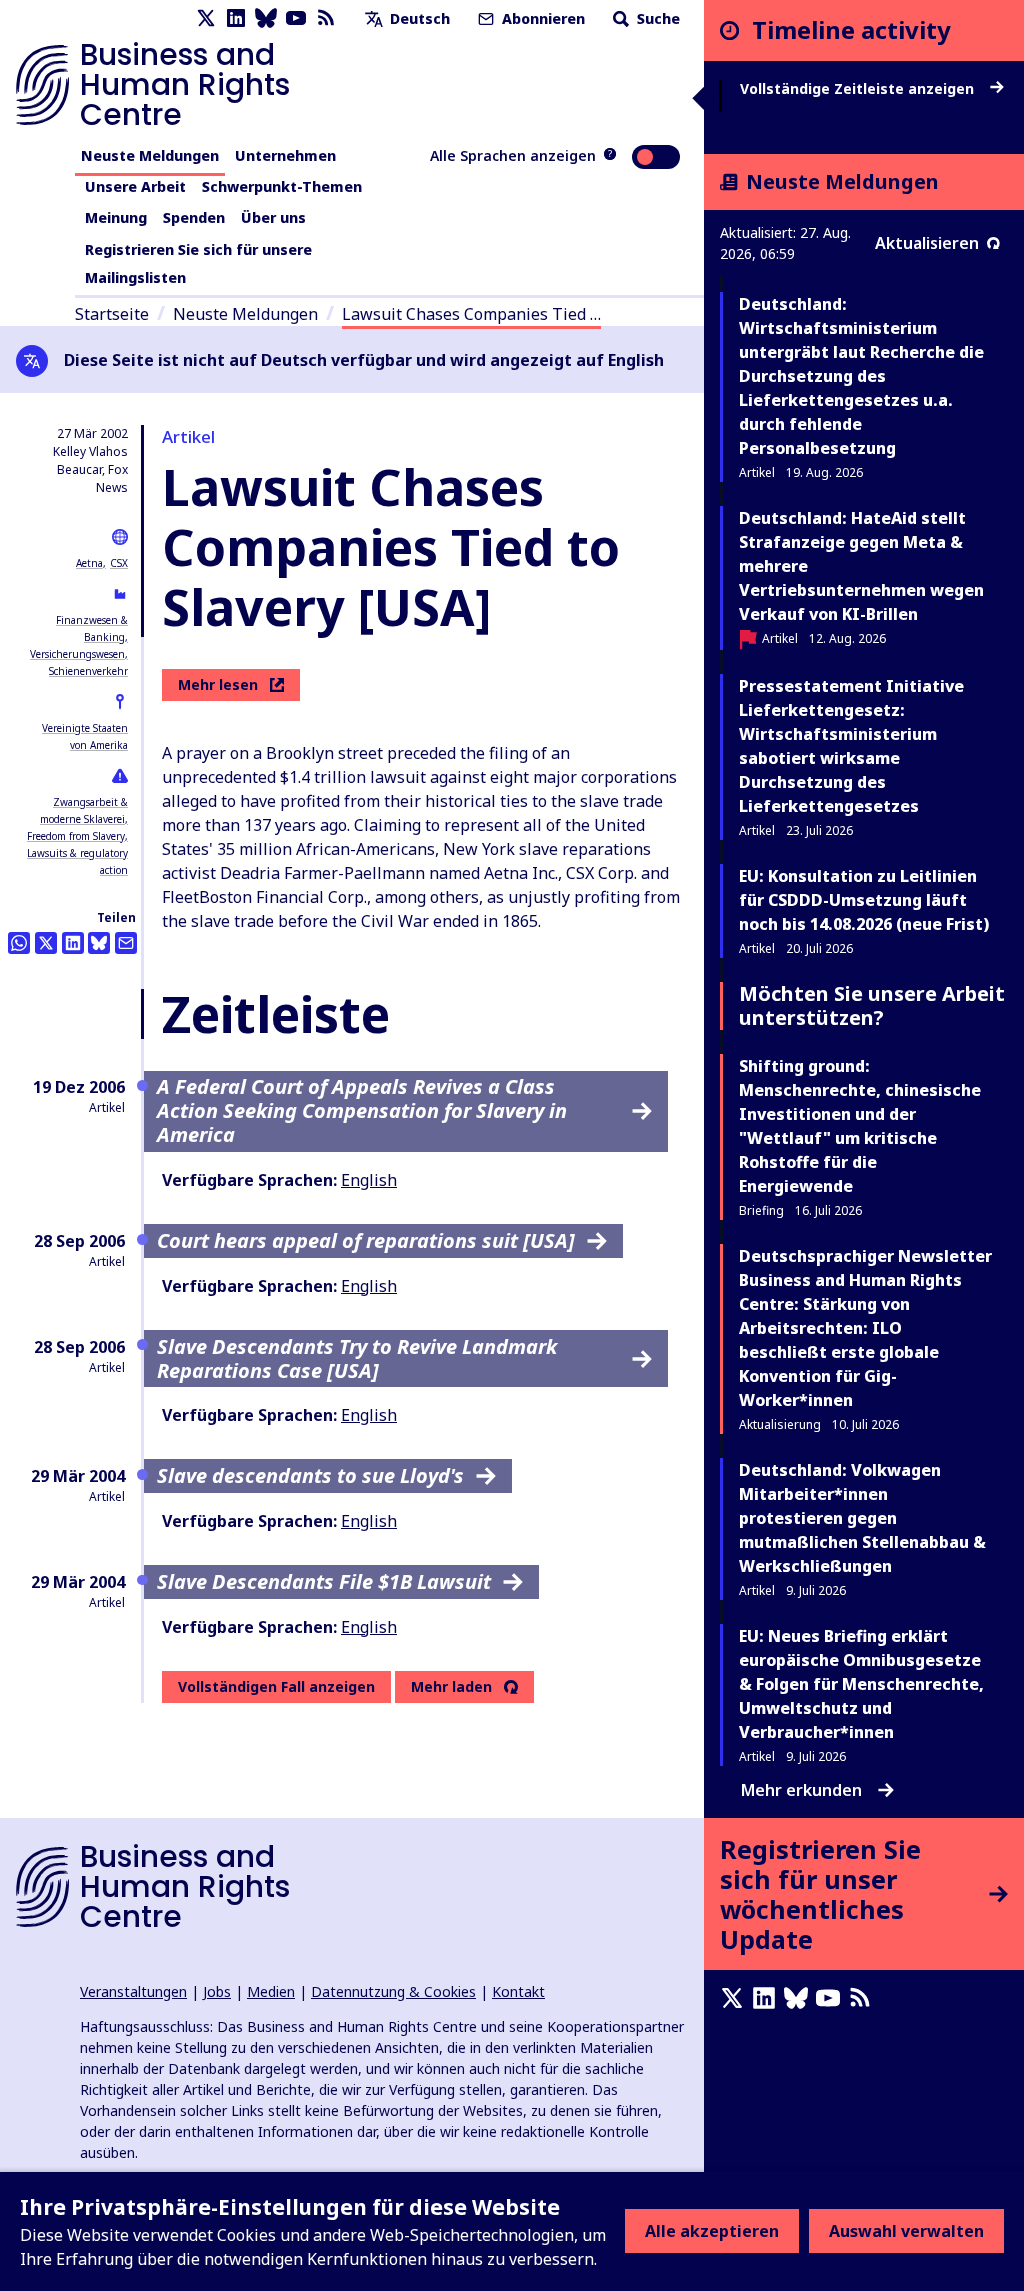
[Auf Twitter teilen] (46, 943)
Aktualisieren (927, 243)
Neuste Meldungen (150, 155)
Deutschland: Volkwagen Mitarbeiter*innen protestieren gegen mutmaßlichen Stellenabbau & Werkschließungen (862, 1518)
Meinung (116, 217)
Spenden (194, 217)
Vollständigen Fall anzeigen (276, 1686)
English (369, 1180)
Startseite (112, 314)
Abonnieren (541, 18)
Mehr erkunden (801, 1790)
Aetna (89, 563)
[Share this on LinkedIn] (73, 943)
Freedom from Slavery (76, 836)
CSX (119, 563)
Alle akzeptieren (712, 2231)
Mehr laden (451, 1687)
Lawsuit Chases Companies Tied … (471, 314)
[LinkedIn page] (236, 18)
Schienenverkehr (88, 671)
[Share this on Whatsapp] (19, 943)
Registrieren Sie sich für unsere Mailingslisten (198, 263)
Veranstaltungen (133, 1991)
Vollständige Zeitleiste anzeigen (859, 89)
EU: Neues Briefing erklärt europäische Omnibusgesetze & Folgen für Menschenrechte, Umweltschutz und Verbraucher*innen (861, 1684)
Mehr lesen (218, 684)
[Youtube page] (296, 18)
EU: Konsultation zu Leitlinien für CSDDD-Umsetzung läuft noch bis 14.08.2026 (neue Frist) (864, 900)
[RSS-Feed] (326, 18)
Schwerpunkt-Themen (282, 186)
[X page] (206, 18)
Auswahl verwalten (906, 2231)
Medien (271, 1991)
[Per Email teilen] (126, 943)
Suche (656, 18)
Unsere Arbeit (135, 186)
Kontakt (518, 1991)
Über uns (273, 217)
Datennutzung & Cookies (393, 1991)
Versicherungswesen (77, 654)
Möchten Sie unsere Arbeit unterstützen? (872, 1005)
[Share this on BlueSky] (99, 943)
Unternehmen (285, 155)
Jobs (217, 1991)
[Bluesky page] (266, 18)
